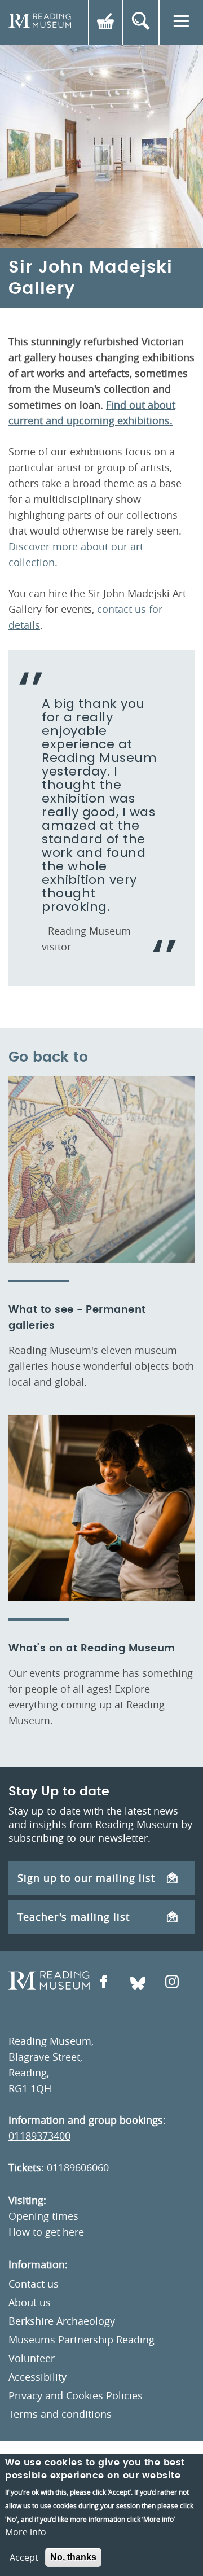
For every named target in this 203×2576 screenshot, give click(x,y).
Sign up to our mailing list (86, 1878)
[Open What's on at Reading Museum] (101, 1508)
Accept (24, 2557)
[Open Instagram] (172, 1983)
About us (30, 2302)
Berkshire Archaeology (62, 2321)
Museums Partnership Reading (81, 2340)
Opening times (43, 2216)
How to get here (46, 2232)
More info (26, 2532)
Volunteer (32, 2358)
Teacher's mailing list (74, 1917)
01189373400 (39, 2136)
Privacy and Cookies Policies (76, 2395)
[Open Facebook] (104, 1983)
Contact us (34, 2284)
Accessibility (37, 2377)
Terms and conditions (60, 2414)
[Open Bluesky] (138, 1983)
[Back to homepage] (40, 23)
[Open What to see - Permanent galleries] (101, 1169)
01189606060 (78, 2167)
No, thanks (73, 2557)
